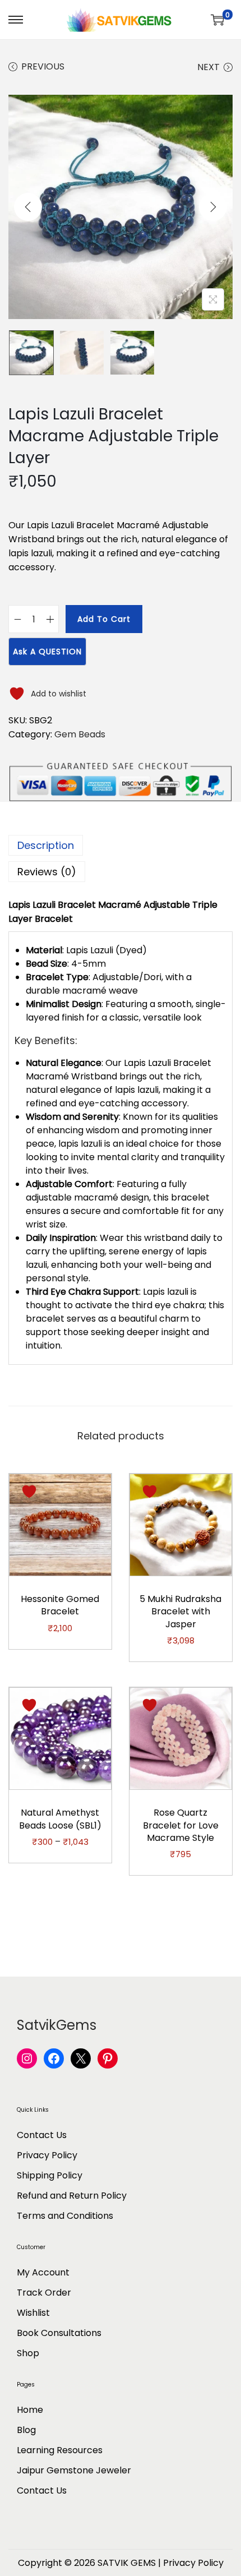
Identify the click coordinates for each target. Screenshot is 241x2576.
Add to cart (104, 619)
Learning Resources (60, 2450)
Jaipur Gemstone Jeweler (74, 2470)
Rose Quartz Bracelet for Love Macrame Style (181, 1825)
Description (46, 845)
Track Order (44, 2293)
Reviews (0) (47, 872)
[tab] (121, 845)
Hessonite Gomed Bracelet (60, 1605)
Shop (28, 2353)
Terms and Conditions (65, 2216)
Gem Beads (80, 734)
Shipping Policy (50, 2175)
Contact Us (42, 2135)
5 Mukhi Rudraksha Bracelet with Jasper (180, 1612)
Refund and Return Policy (72, 2196)
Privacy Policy (47, 2155)
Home (30, 2410)
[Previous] (28, 207)
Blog (26, 2430)
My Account (43, 2272)
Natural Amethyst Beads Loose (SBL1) (60, 1819)
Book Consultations (59, 2333)
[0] (217, 20)
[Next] (213, 207)
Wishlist (33, 2313)
